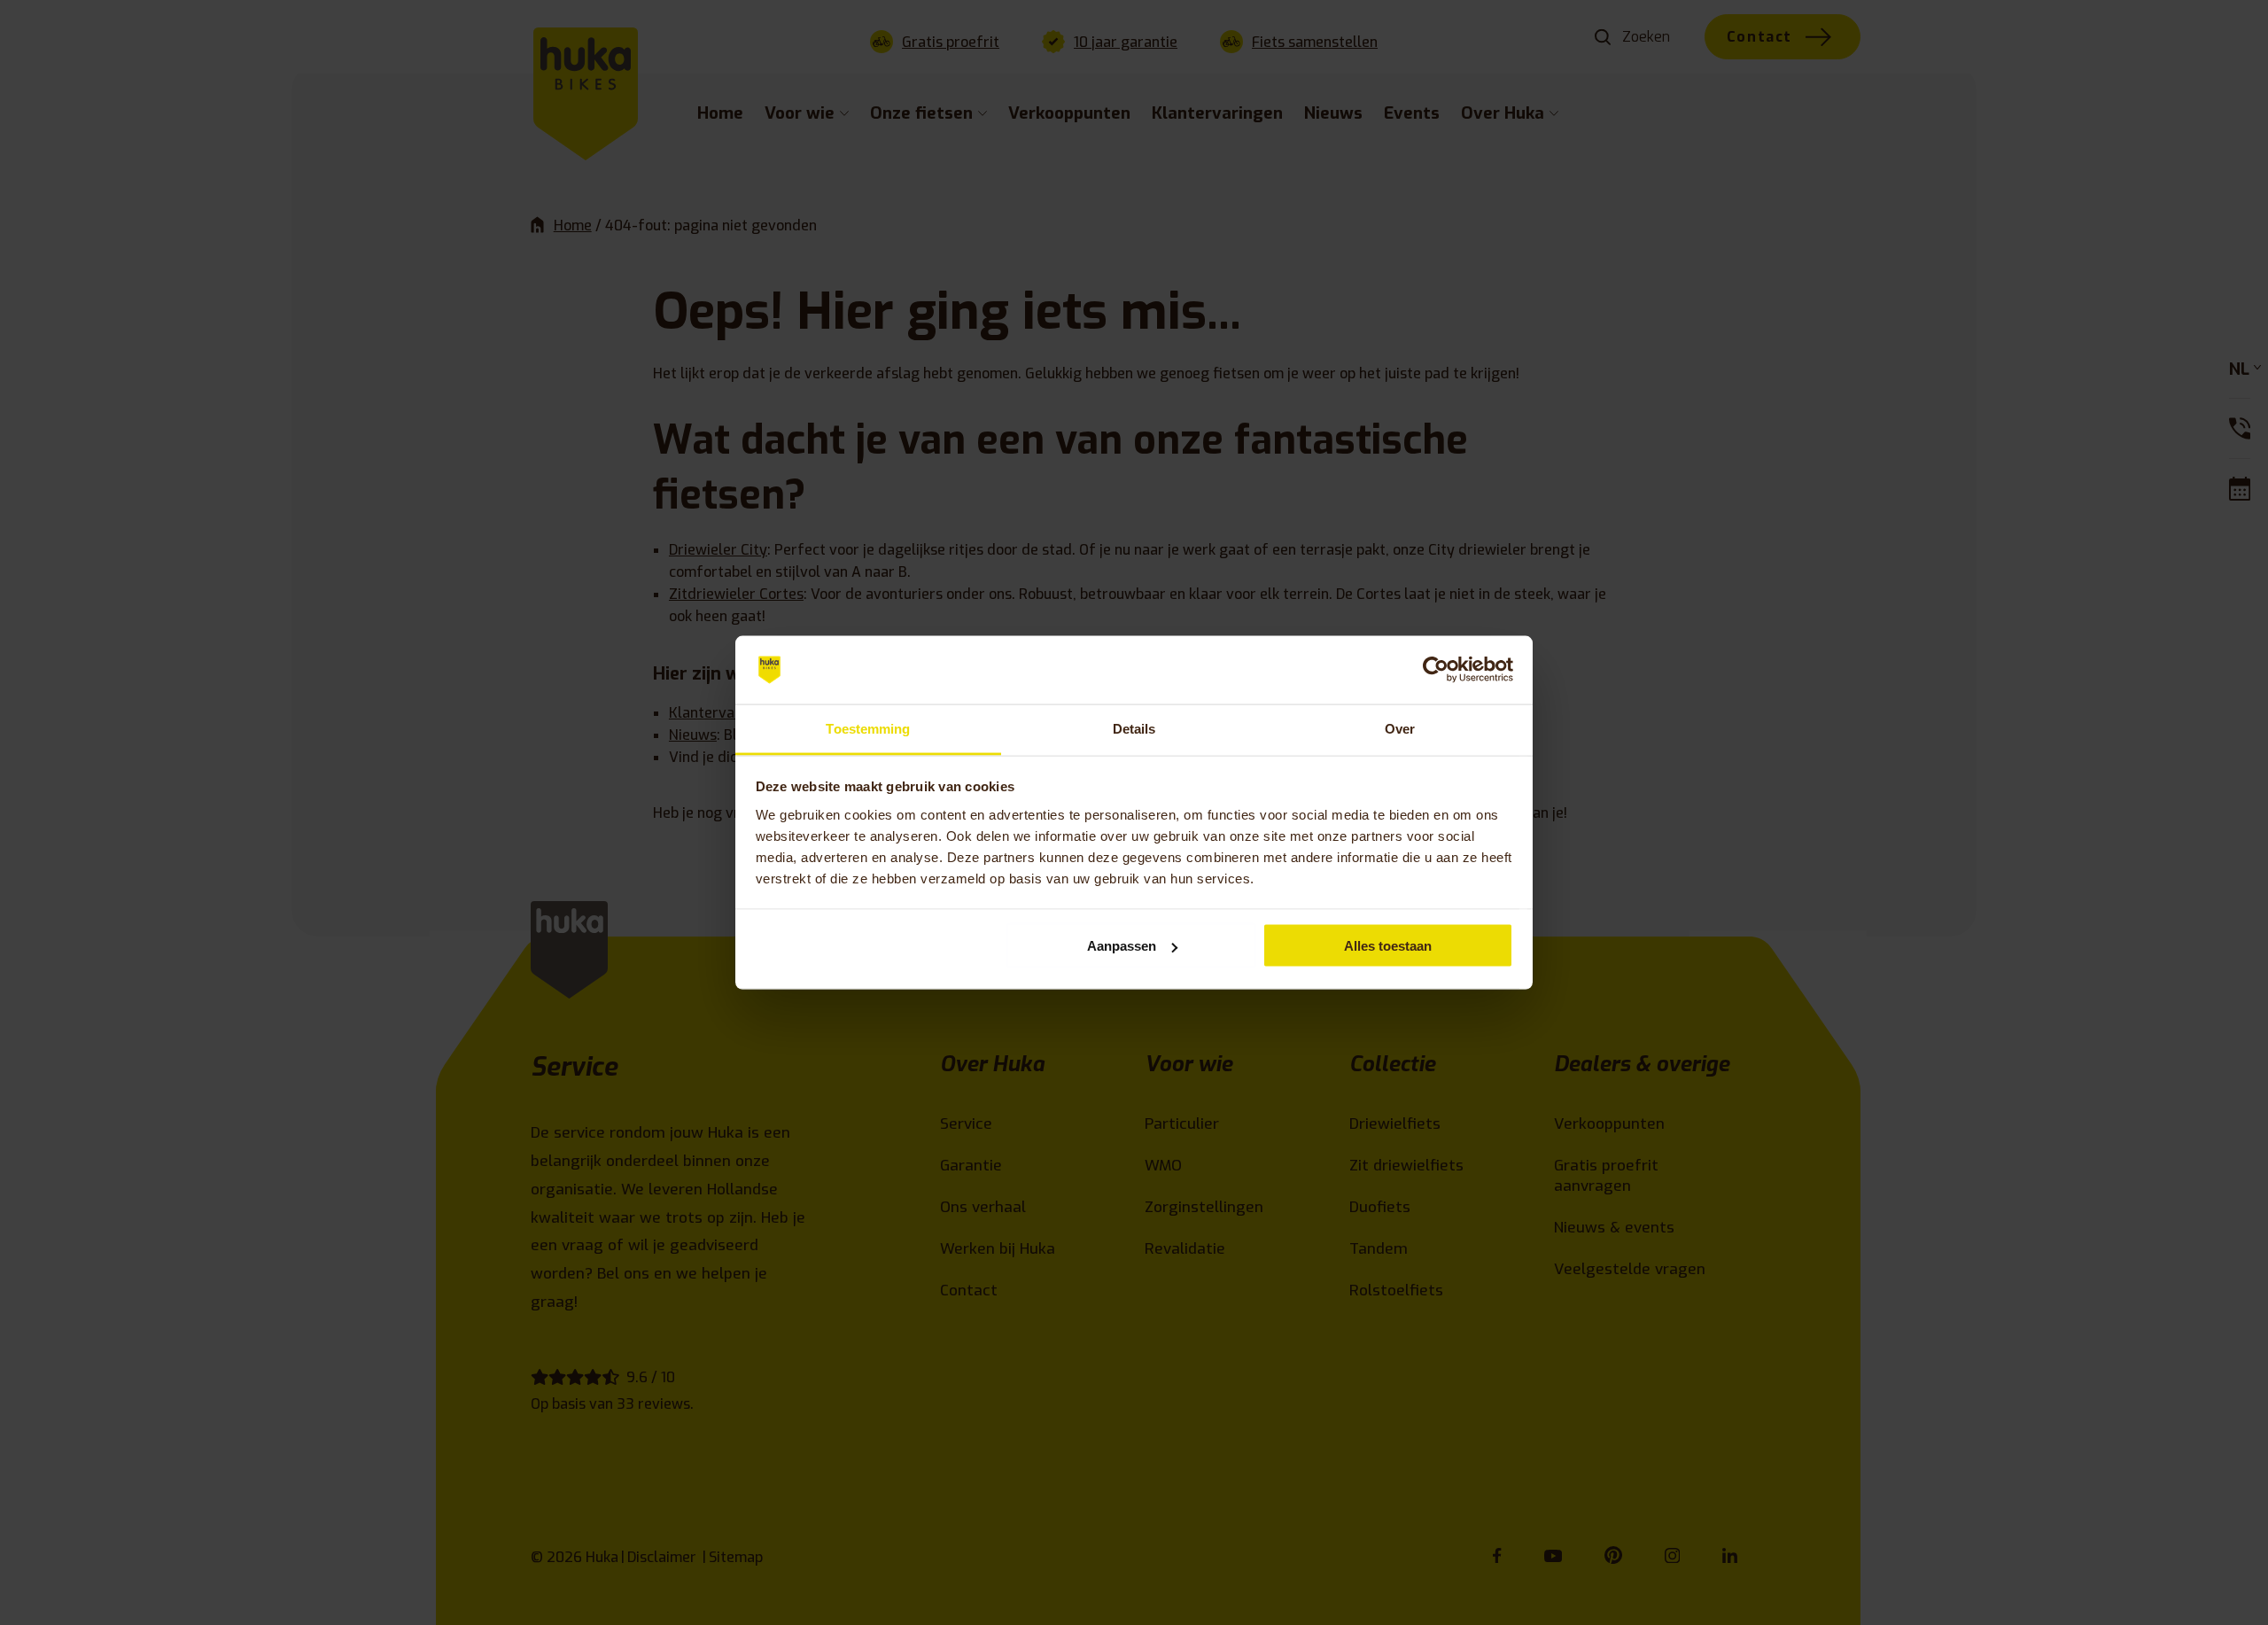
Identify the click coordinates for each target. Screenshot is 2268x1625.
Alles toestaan (1388, 946)
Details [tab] (1134, 728)
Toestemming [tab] (868, 728)
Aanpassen (1122, 946)
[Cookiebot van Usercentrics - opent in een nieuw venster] (1436, 670)
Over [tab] (1400, 728)
